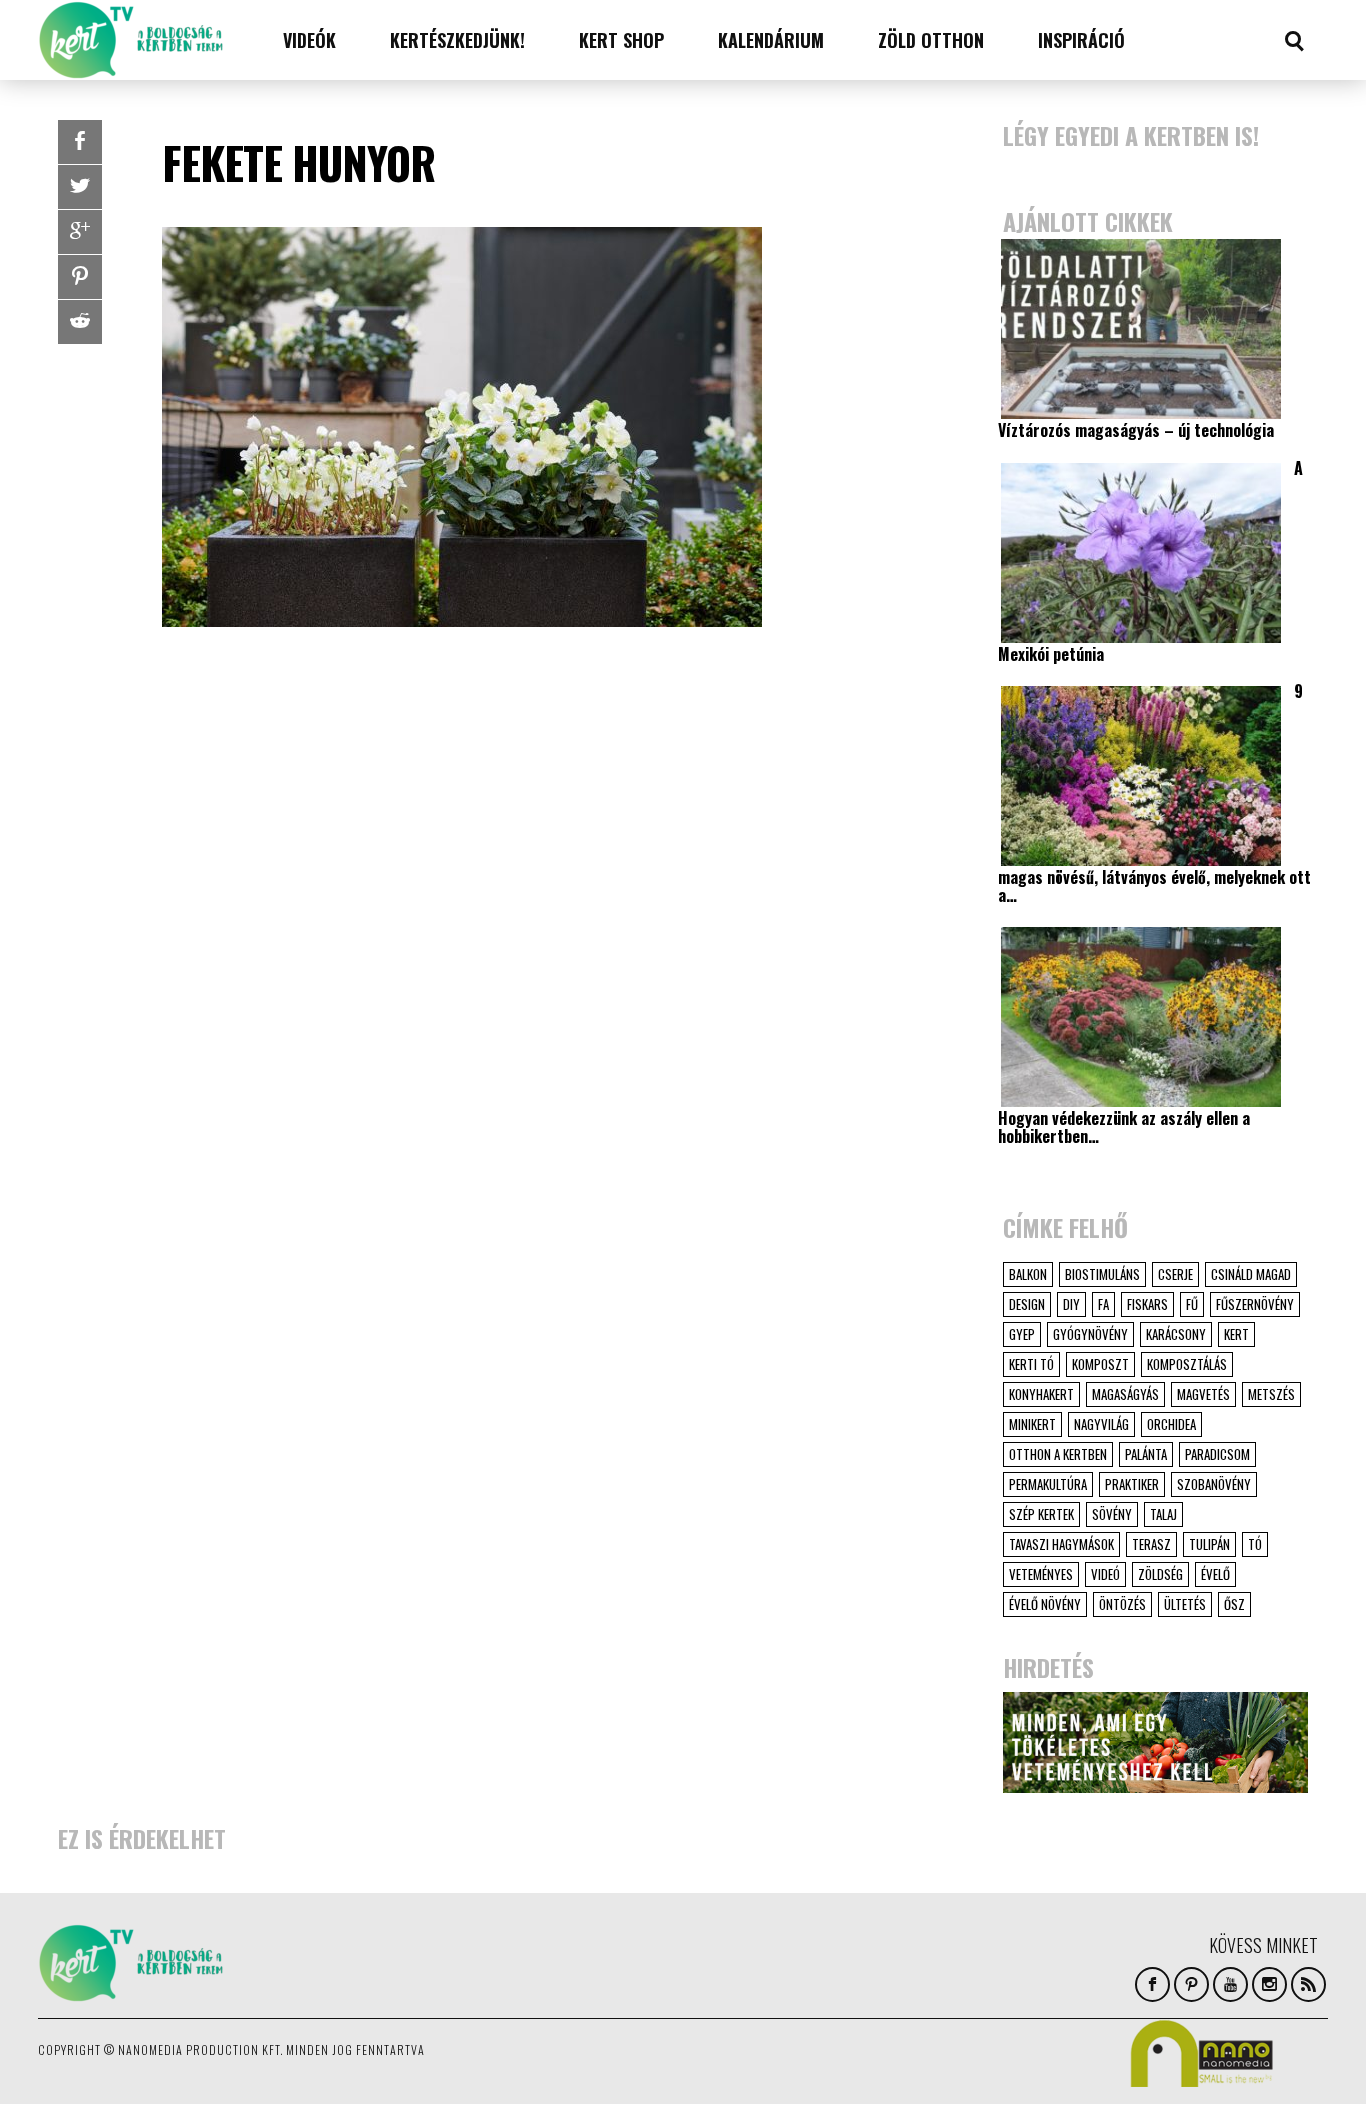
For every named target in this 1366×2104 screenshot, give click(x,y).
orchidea (1171, 1424)
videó (1105, 1574)
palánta (1146, 1454)
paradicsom (1217, 1454)
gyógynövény (1090, 1334)
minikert (1032, 1424)
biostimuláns (1102, 1274)
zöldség (1160, 1574)
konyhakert (1041, 1394)
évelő (1215, 1574)
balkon (1028, 1274)
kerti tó (1031, 1364)
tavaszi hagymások (1061, 1544)
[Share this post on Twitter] (80, 187)
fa (1103, 1304)
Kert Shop (621, 40)
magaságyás (1125, 1394)
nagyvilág (1101, 1424)
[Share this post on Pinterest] (80, 277)
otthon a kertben (1058, 1454)
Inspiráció (1081, 40)
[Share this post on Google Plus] (80, 232)
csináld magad (1251, 1274)
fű (1192, 1304)
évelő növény (1045, 1604)
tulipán (1209, 1544)
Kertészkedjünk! (457, 40)
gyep (1022, 1334)
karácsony (1176, 1334)
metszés (1271, 1394)
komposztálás (1187, 1364)
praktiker (1132, 1484)
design (1027, 1304)
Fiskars (1147, 1304)
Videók (309, 40)
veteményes (1041, 1574)
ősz (1234, 1604)
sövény (1112, 1514)
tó (1255, 1544)
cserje (1175, 1274)
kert (1236, 1334)
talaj (1163, 1514)
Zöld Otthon (931, 40)
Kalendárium (771, 40)
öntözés (1122, 1604)
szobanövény (1214, 1484)
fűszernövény (1255, 1304)
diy (1071, 1304)
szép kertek (1041, 1514)
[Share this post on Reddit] (80, 322)
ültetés (1185, 1604)
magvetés (1203, 1394)
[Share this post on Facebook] (80, 142)
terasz (1151, 1544)
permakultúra (1048, 1484)
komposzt (1100, 1364)
